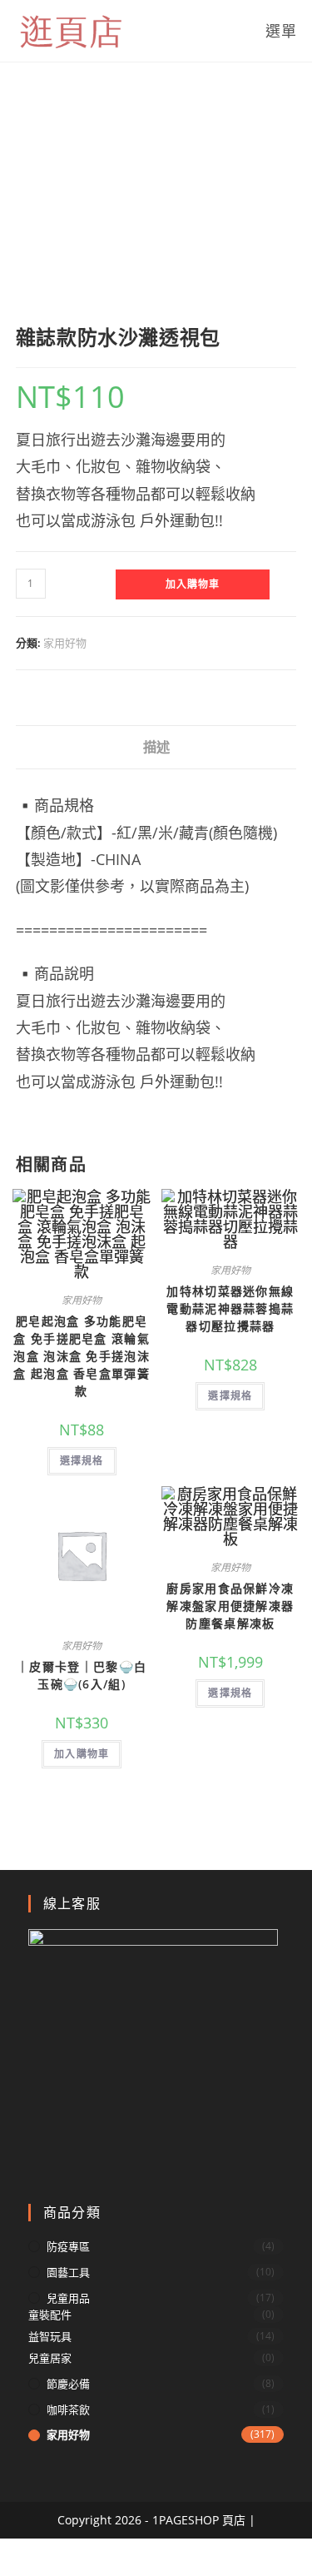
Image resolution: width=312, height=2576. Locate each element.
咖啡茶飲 (68, 2409)
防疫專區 (68, 2246)
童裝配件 (50, 2315)
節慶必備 (68, 2384)
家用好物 (65, 643)
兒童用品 (68, 2298)
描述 (156, 747)
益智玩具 (50, 2336)
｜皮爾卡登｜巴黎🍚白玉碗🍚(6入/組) (82, 1675)
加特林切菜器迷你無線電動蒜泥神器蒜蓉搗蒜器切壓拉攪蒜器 (230, 1308)
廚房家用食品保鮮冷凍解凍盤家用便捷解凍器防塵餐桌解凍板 (230, 1606)
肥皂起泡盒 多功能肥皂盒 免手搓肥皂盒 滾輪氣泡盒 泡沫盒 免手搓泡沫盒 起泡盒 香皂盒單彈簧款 (82, 1356)
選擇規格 (82, 1461)
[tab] (156, 747)
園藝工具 (68, 2272)
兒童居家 (50, 2358)
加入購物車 (193, 584)
